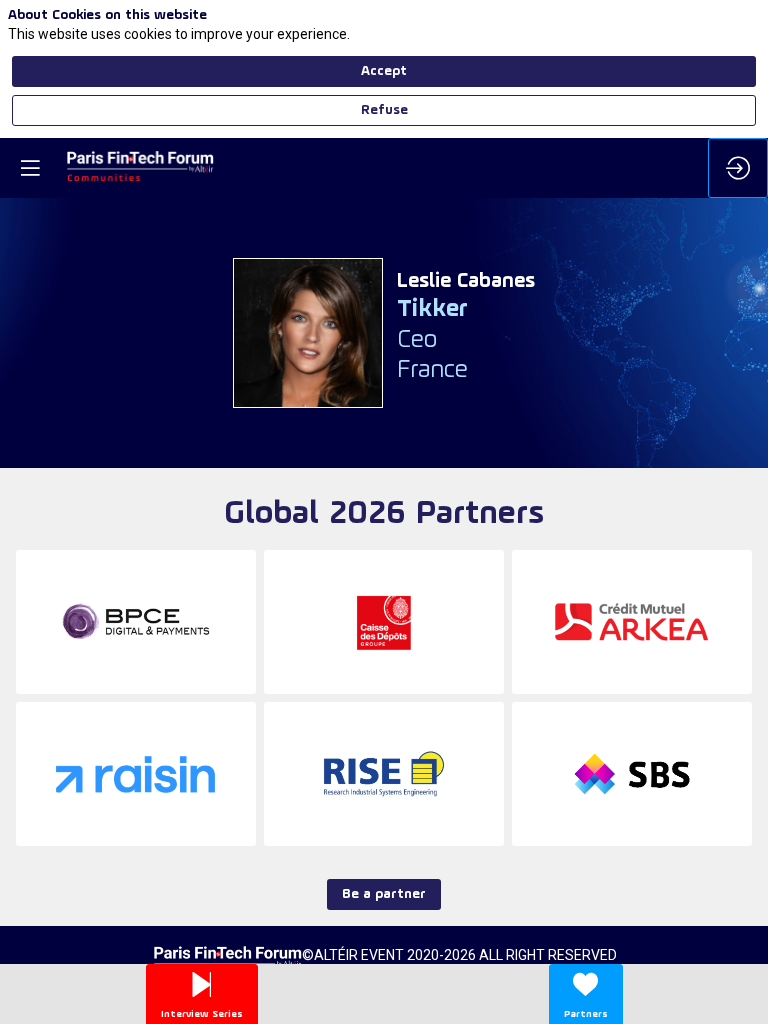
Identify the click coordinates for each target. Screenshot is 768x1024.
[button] (30, 168)
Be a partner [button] (384, 894)
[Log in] (738, 168)
